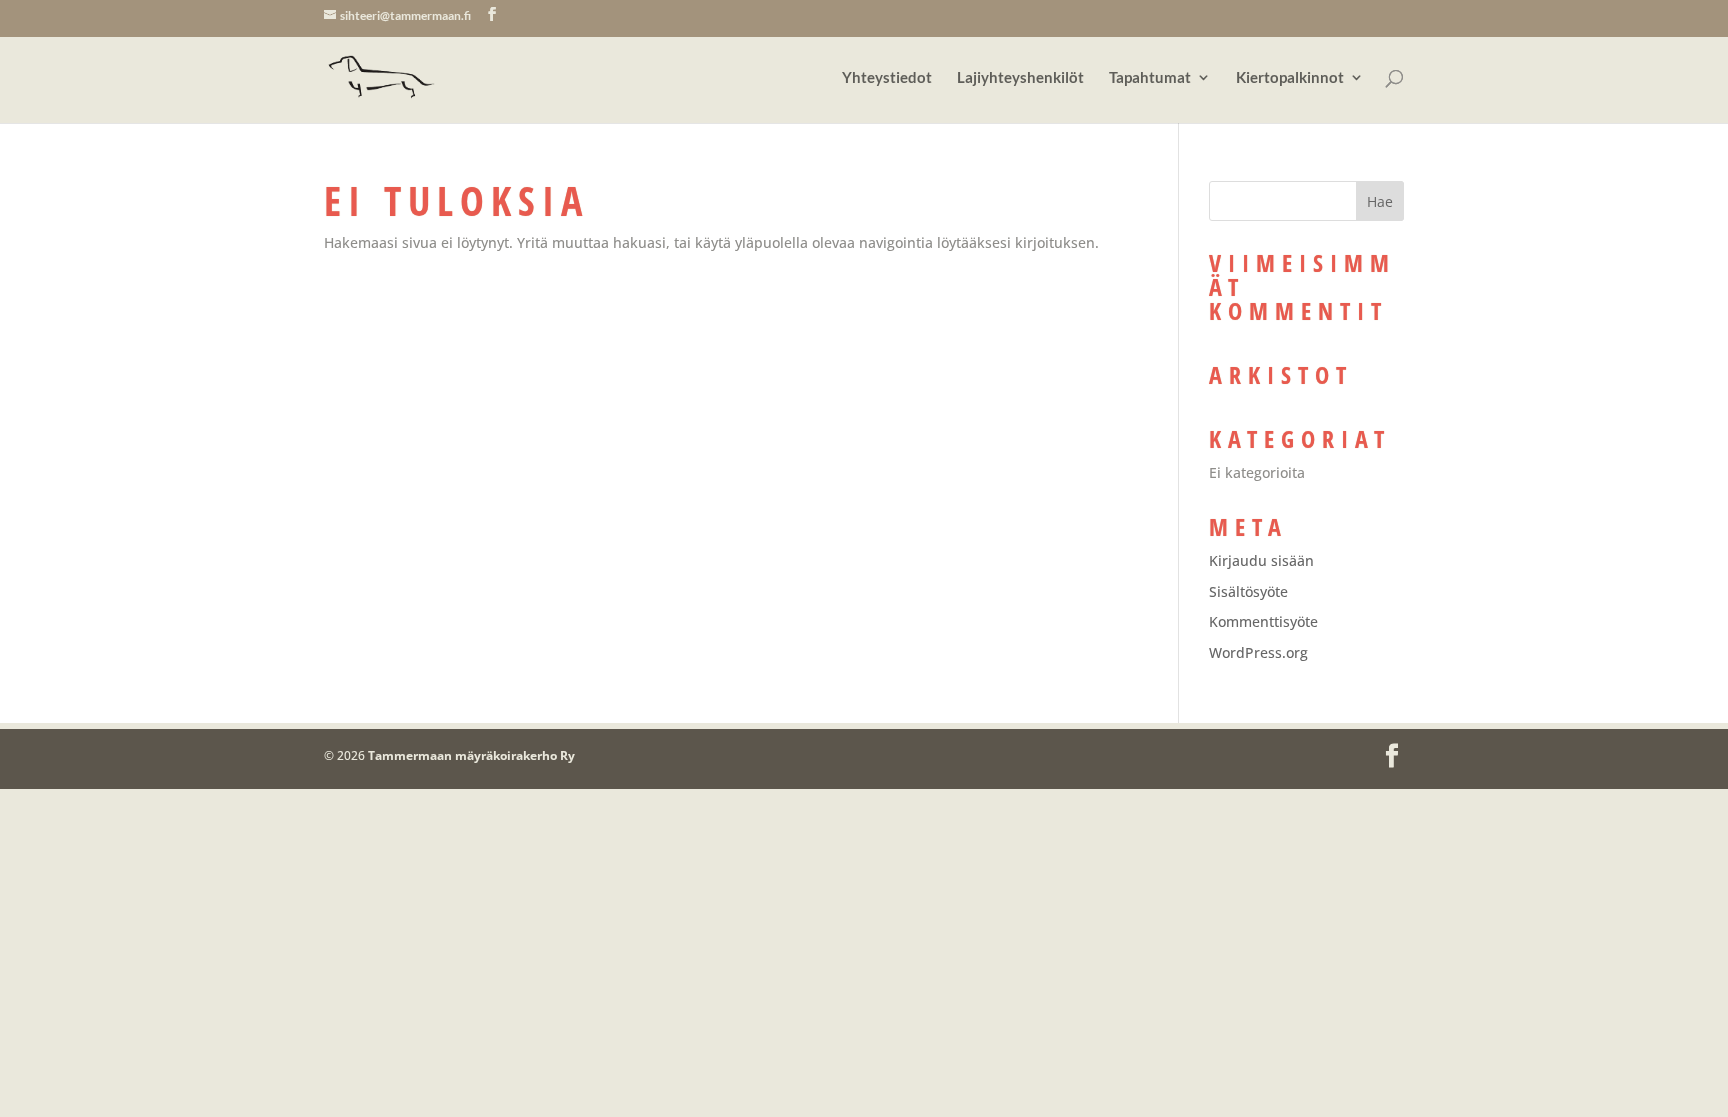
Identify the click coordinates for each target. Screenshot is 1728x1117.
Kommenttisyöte (1263, 621)
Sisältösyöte (1248, 591)
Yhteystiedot (887, 78)
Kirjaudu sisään (1261, 560)
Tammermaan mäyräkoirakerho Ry (471, 755)
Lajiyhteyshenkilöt (1020, 78)
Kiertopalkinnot (1290, 78)
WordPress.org (1258, 652)
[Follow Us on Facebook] (492, 14)
